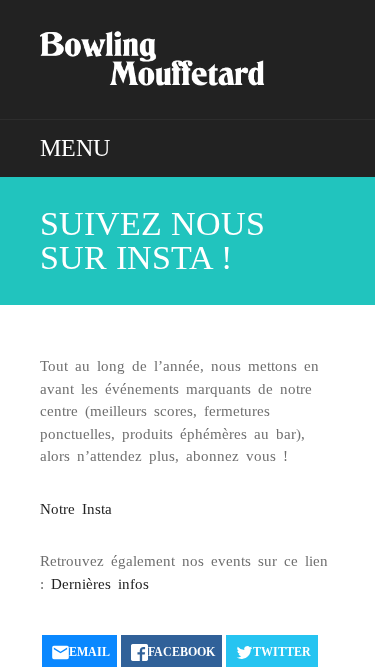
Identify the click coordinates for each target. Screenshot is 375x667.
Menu (75, 148)
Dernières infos (100, 584)
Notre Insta (76, 509)
